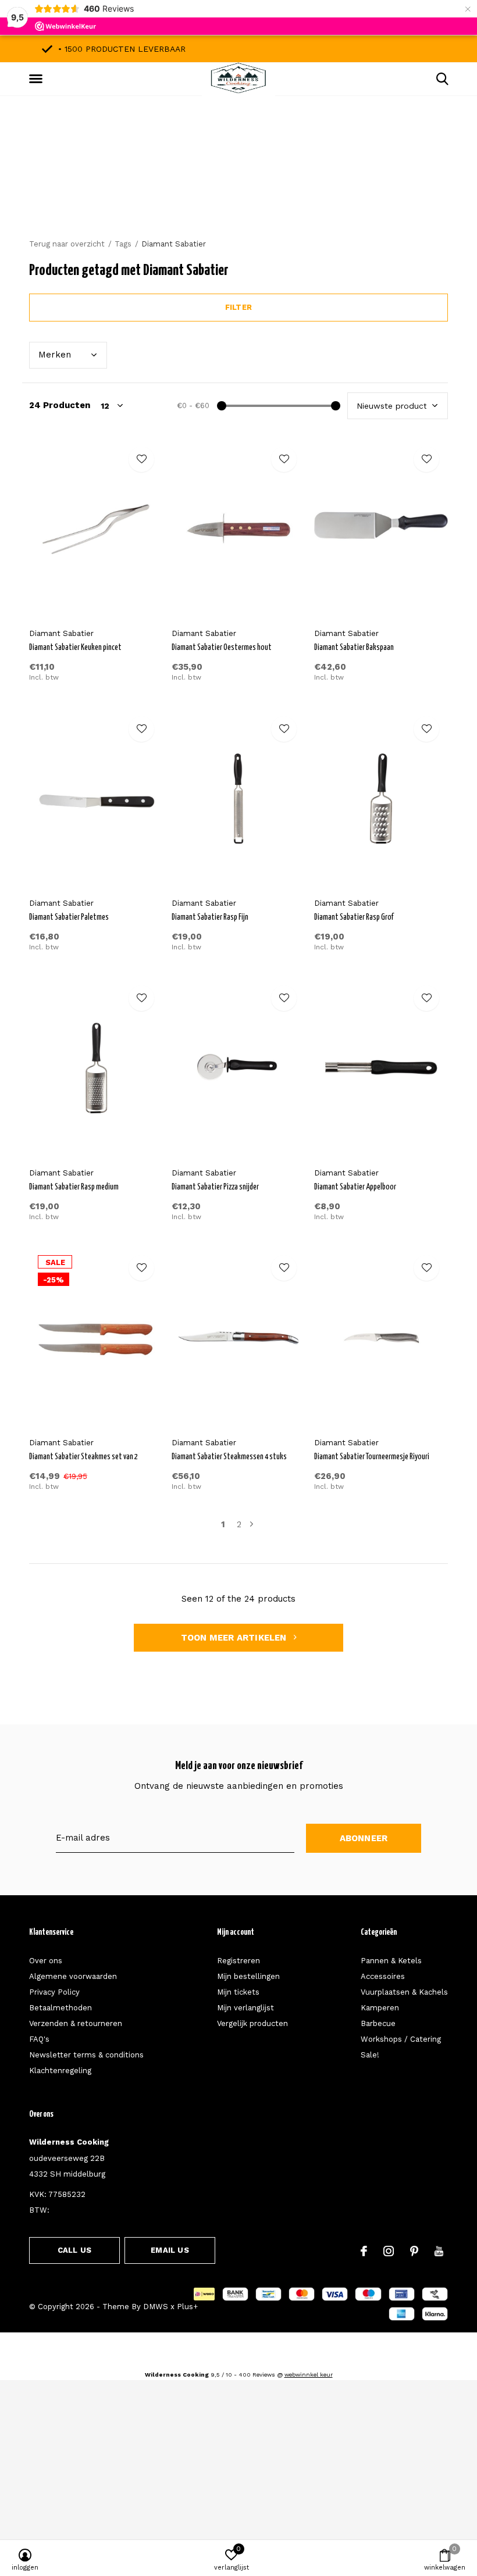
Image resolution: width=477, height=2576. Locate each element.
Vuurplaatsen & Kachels (404, 1992)
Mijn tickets (238, 1992)
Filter (238, 307)
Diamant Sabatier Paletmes (69, 917)
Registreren (238, 1961)
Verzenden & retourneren (76, 2023)
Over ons (46, 1961)
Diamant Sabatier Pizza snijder (215, 1187)
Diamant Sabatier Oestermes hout (222, 648)
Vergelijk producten (252, 2023)
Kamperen (380, 2008)
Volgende (252, 1525)
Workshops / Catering (401, 2039)
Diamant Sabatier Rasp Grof (354, 917)
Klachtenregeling (60, 2071)
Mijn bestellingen (248, 1976)
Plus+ (187, 2307)
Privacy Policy (54, 1992)
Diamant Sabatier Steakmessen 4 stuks (229, 1457)
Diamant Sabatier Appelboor (355, 1187)
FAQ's (39, 2039)
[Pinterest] (414, 2251)
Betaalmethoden (60, 2008)
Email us (170, 2250)
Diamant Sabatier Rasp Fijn (210, 917)
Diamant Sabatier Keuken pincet (75, 648)
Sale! (370, 2055)
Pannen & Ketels (391, 1961)
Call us (74, 2250)
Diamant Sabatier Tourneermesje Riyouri (372, 1457)
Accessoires (383, 1976)
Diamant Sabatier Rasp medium (74, 1187)
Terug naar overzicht (67, 244)
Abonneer (364, 1838)
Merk (55, 355)
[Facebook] (364, 2251)
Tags (123, 244)
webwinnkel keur (309, 2375)
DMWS (156, 2307)
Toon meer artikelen (235, 1638)
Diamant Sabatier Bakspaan (354, 648)
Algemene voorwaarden (73, 1976)
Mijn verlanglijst (245, 2008)
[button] (38, 79)
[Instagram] (389, 2251)
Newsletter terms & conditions (86, 2055)
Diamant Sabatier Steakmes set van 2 (83, 1457)
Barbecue (378, 2023)
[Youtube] (439, 2251)
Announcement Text (239, 185)
